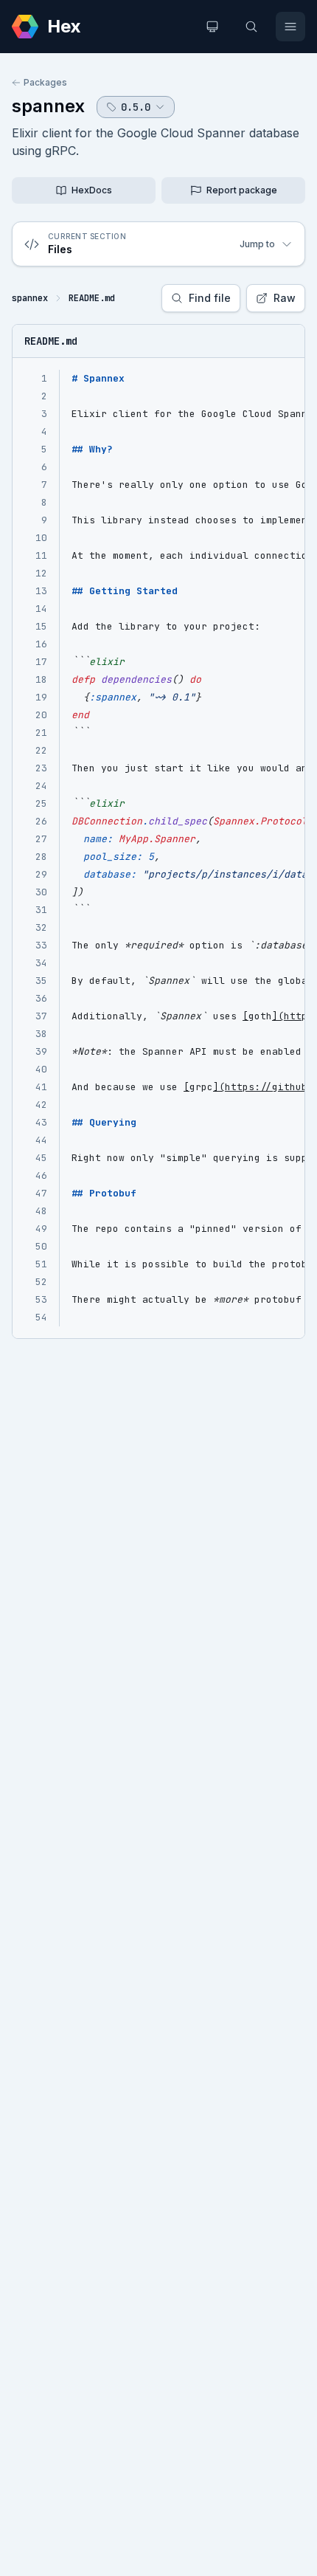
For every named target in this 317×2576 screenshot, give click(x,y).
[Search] (251, 27)
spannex (48, 106)
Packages (45, 82)
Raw (285, 298)
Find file (210, 298)
